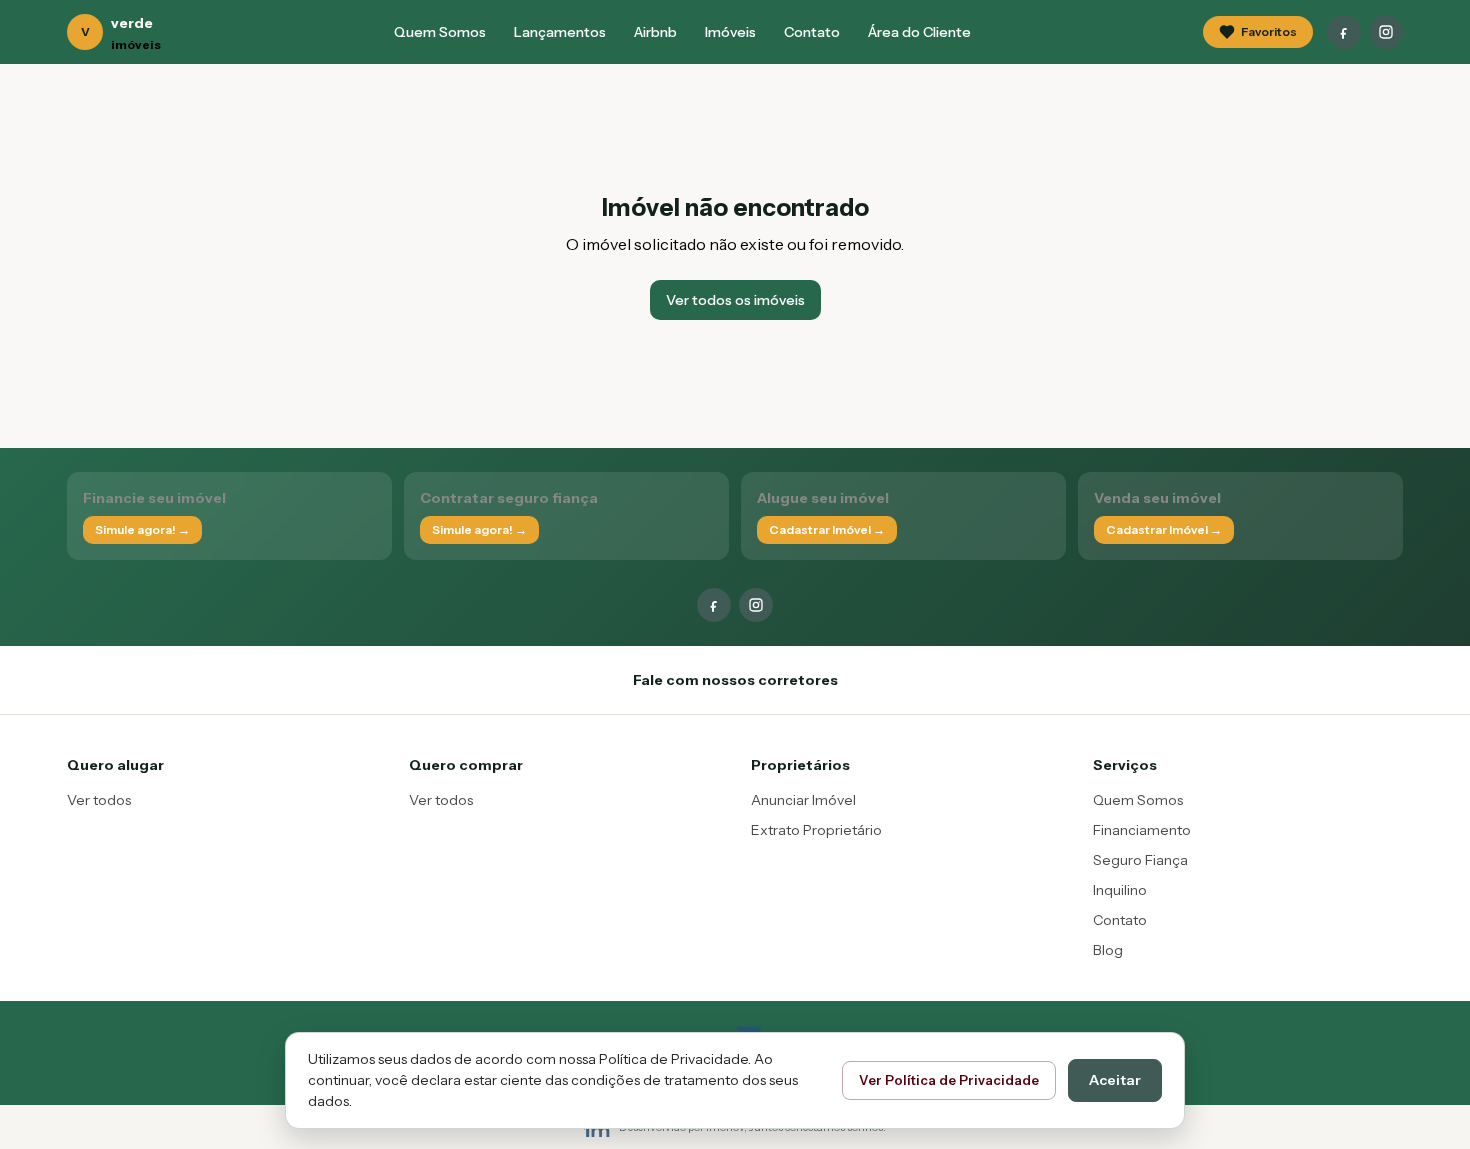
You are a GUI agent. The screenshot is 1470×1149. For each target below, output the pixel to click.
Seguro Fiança (1140, 860)
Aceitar (1115, 1080)
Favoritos (1269, 31)
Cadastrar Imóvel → (827, 529)
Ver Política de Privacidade (949, 1080)
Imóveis (730, 32)
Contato (812, 32)
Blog (1108, 950)
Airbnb (655, 32)
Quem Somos (440, 32)
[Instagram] (1386, 32)
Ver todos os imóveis (735, 300)
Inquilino (1120, 890)
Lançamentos (560, 32)
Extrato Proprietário (816, 830)
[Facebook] (1344, 32)
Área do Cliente (919, 32)
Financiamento (1142, 830)
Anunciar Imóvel (803, 800)
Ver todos (99, 800)
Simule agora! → (142, 529)
